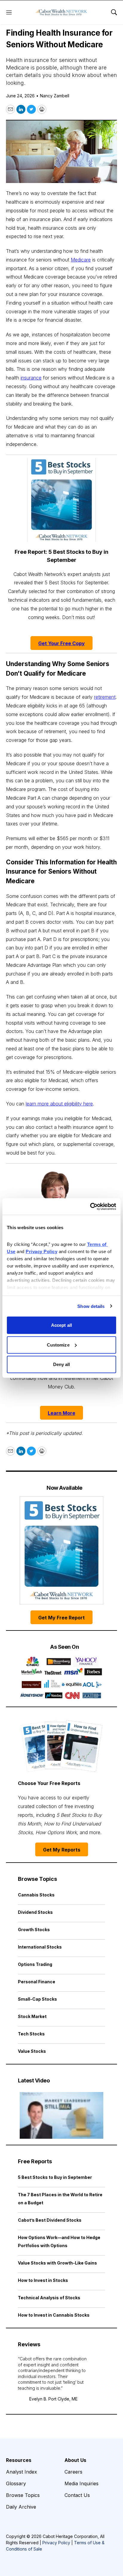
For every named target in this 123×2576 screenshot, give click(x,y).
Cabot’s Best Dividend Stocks (50, 2220)
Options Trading (35, 1964)
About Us (75, 2460)
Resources (19, 2460)
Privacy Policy (56, 2543)
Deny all (62, 1364)
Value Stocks (32, 2051)
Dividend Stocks (35, 1912)
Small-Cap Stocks (37, 1999)
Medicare (81, 260)
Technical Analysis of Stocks (49, 2298)
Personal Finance (37, 1982)
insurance (31, 378)
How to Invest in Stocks (43, 2280)
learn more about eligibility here (59, 1104)
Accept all (61, 1325)
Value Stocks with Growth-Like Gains (57, 2263)
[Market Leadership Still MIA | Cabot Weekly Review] (61, 2115)
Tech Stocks (31, 2034)
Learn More (61, 1413)
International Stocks (40, 1947)
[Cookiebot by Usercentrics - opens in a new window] (90, 1206)
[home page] (61, 12)
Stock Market (32, 2016)
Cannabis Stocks (36, 1895)
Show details (91, 1306)
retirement (105, 697)
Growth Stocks (34, 1930)
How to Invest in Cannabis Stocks (54, 2315)
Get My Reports (62, 1850)
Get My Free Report (61, 1618)
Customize (58, 1345)
